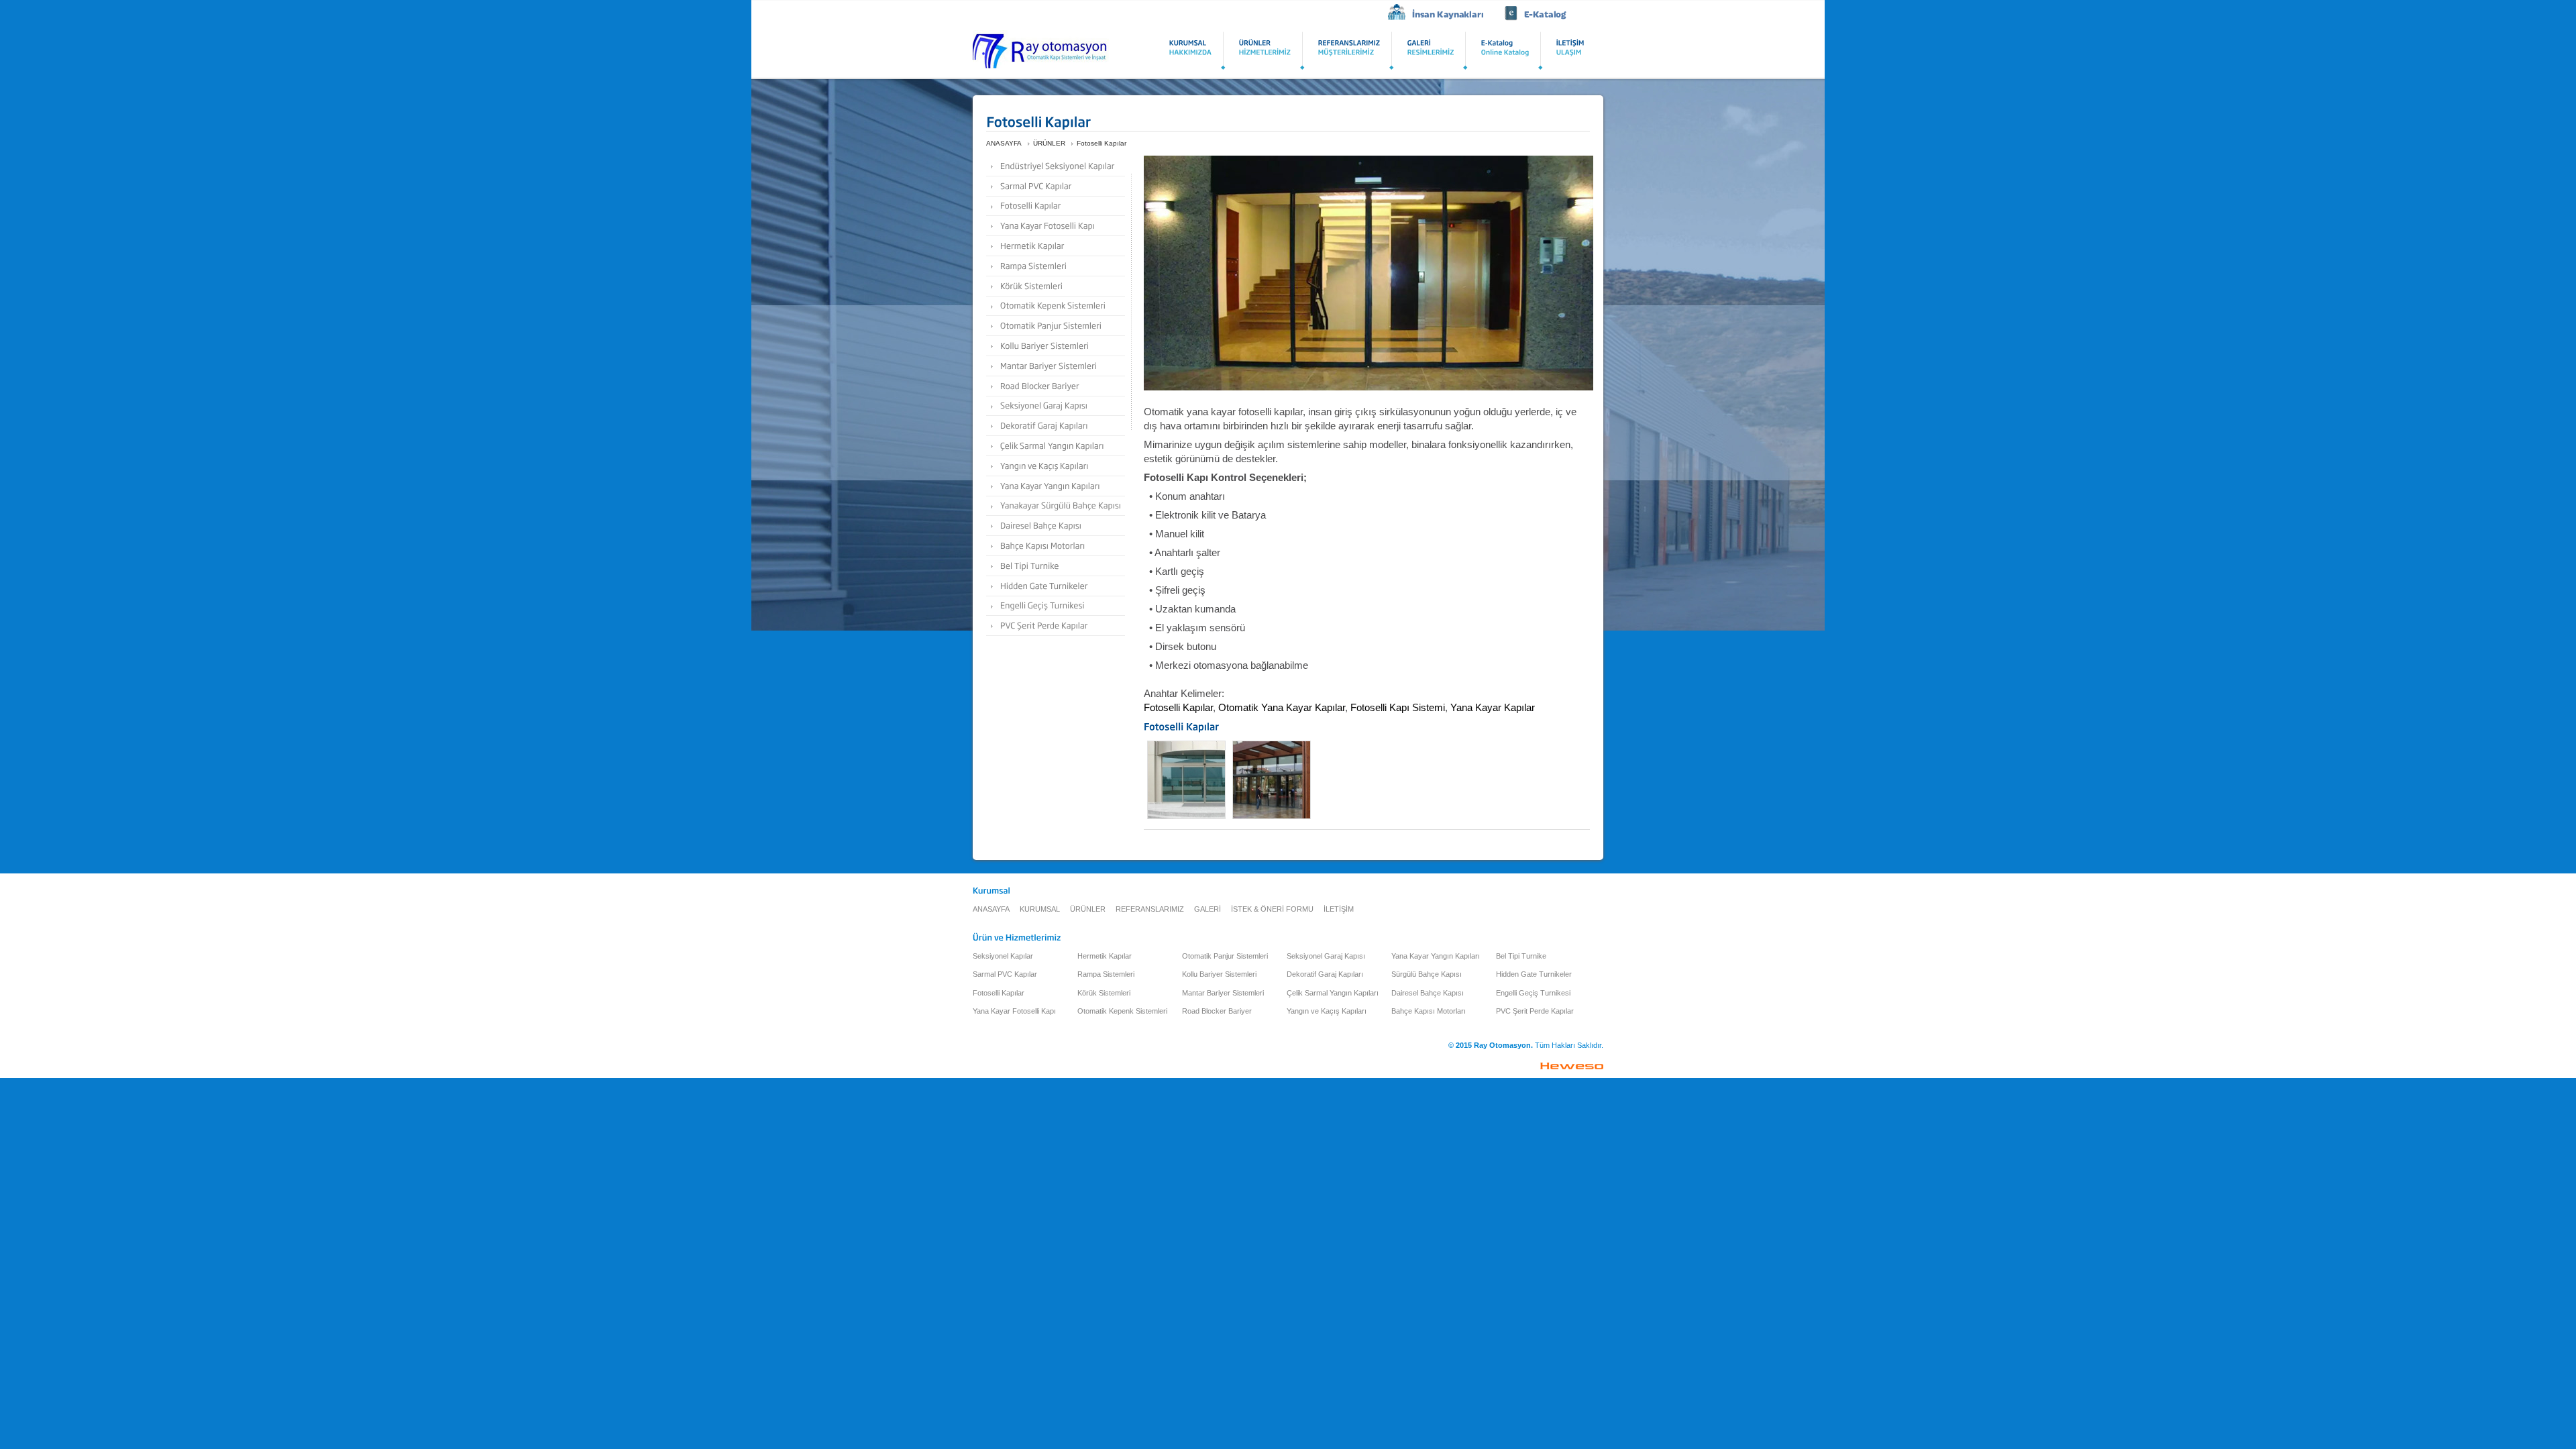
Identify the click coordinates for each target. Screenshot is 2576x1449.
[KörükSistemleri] (1056, 286)
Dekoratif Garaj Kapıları (1325, 974)
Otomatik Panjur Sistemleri (1225, 956)
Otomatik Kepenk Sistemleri (1122, 1011)
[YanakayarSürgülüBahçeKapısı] (1056, 506)
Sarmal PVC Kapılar (1005, 974)
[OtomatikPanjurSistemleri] (1056, 326)
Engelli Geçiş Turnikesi (1533, 993)
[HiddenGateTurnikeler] (1056, 586)
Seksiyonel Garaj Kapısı (1326, 956)
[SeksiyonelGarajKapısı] (1056, 406)
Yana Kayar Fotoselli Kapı (1014, 1011)
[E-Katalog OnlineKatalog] (1505, 50)
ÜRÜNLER (1049, 143)
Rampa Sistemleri (1106, 974)
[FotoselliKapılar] (1056, 206)
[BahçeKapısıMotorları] (1056, 546)
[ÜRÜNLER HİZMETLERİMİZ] (1265, 50)
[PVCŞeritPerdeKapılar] (1056, 626)
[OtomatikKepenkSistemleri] (1056, 306)
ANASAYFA (1004, 143)
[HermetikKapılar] (1056, 246)
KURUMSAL (1040, 909)
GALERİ (1207, 909)
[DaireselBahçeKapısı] (1056, 526)
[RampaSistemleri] (1056, 266)
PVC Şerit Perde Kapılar (1535, 1011)
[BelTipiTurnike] (1056, 566)
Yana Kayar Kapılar (1494, 707)
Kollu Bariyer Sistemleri (1219, 974)
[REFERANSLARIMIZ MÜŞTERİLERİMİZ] (1349, 50)
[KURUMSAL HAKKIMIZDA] (1191, 50)
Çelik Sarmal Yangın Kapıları (1333, 993)
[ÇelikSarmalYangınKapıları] (1056, 446)
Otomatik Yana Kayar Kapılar (1282, 707)
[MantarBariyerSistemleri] (1056, 366)
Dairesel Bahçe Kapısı (1428, 993)
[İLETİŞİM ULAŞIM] (1570, 50)
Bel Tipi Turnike (1521, 956)
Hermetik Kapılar (1105, 956)
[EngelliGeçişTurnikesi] (1056, 606)
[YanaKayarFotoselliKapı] (1056, 226)
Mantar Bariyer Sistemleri (1223, 993)
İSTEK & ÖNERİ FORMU (1272, 909)
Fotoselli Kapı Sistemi (1398, 707)
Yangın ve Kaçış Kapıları (1327, 1011)
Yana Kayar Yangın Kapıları (1436, 956)
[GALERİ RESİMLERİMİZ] (1431, 50)
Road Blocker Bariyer (1217, 1011)
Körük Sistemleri (1104, 993)
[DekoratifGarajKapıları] (1056, 426)
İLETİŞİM (1339, 909)
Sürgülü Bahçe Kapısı (1427, 974)
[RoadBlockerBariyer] (1056, 386)
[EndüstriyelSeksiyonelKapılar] (1056, 166)
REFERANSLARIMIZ (1150, 909)
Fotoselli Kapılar (1102, 143)
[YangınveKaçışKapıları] (1056, 466)
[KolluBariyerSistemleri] (1056, 346)
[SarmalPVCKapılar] (1056, 186)
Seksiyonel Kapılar (1003, 956)
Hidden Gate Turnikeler (1534, 974)
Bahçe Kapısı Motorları (1429, 1011)
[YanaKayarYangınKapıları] (1056, 486)
